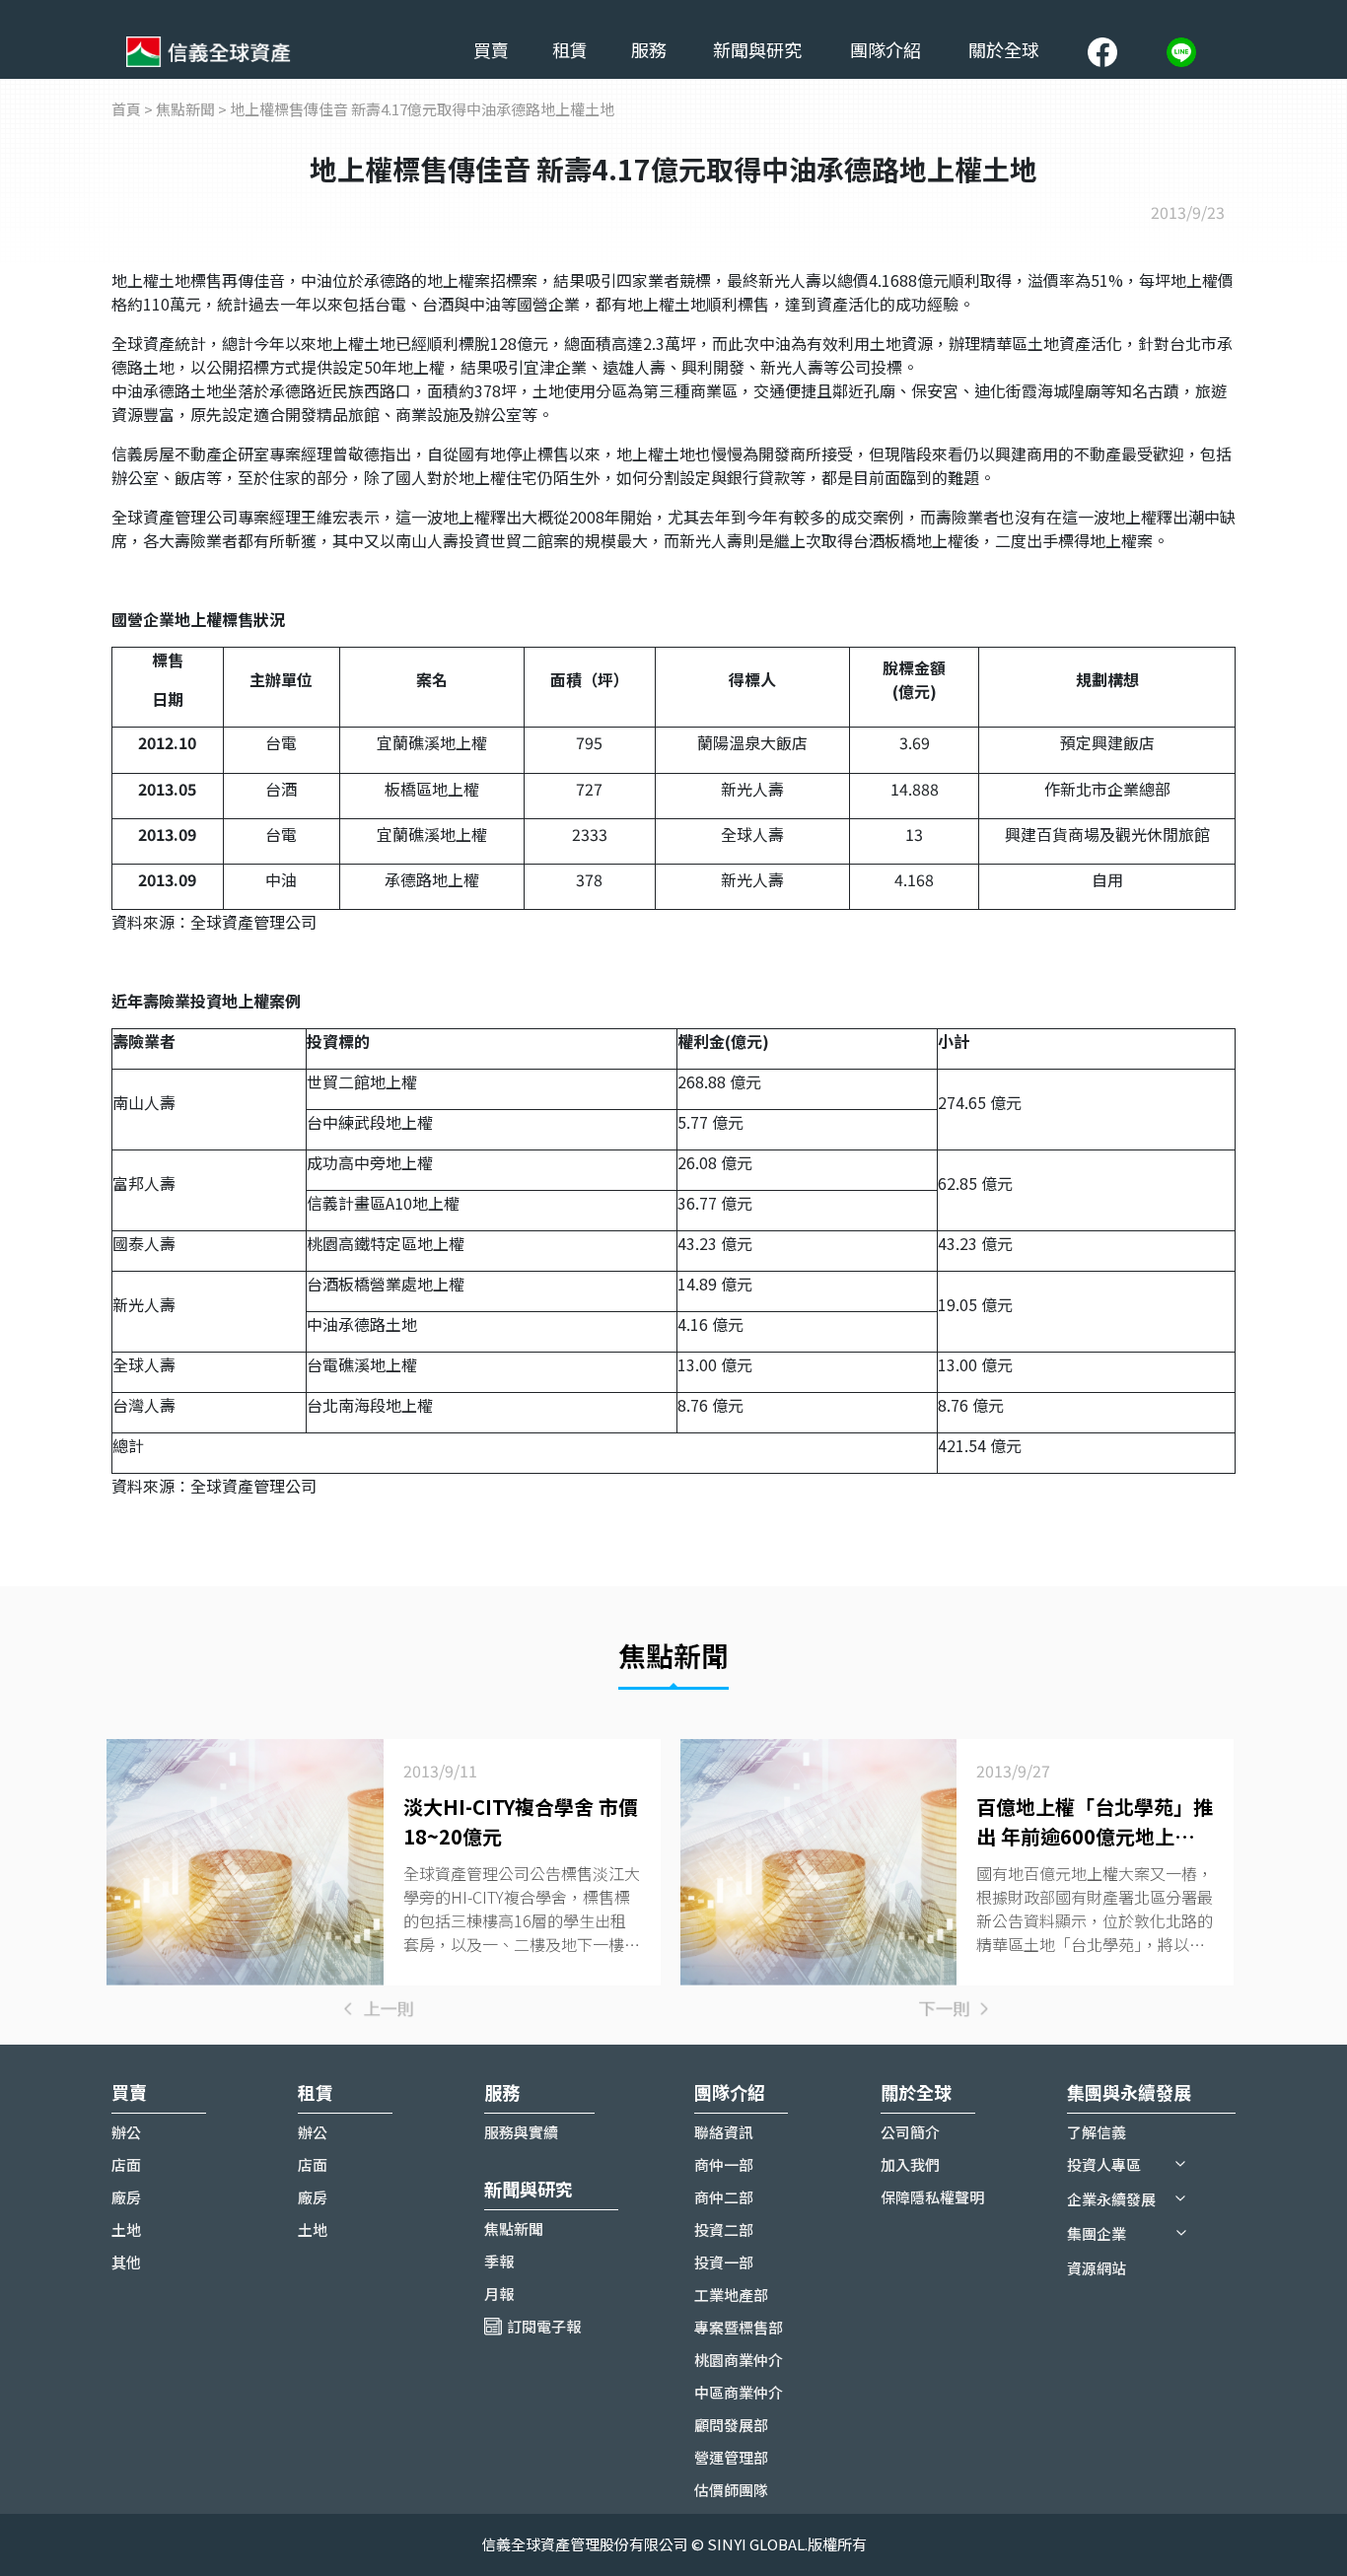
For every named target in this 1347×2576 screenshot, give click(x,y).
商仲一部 (724, 2164)
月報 (499, 2294)
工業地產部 (731, 2295)
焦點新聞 (185, 109)
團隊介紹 (886, 49)
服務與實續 (521, 2132)
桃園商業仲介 (739, 2360)
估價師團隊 (731, 2490)
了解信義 (1097, 2132)
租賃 (570, 49)
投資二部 (724, 2229)
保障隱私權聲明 (932, 2197)
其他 (126, 2262)
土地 (126, 2229)
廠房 (126, 2197)
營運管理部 (731, 2457)
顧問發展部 (731, 2425)
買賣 (491, 49)
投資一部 (724, 2262)
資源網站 (1097, 2268)
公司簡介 (910, 2132)
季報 (499, 2261)
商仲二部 (724, 2197)
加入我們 (910, 2164)
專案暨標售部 (739, 2327)
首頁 (126, 109)
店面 (126, 2164)
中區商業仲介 (739, 2392)
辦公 (126, 2132)
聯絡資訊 (724, 2132)
